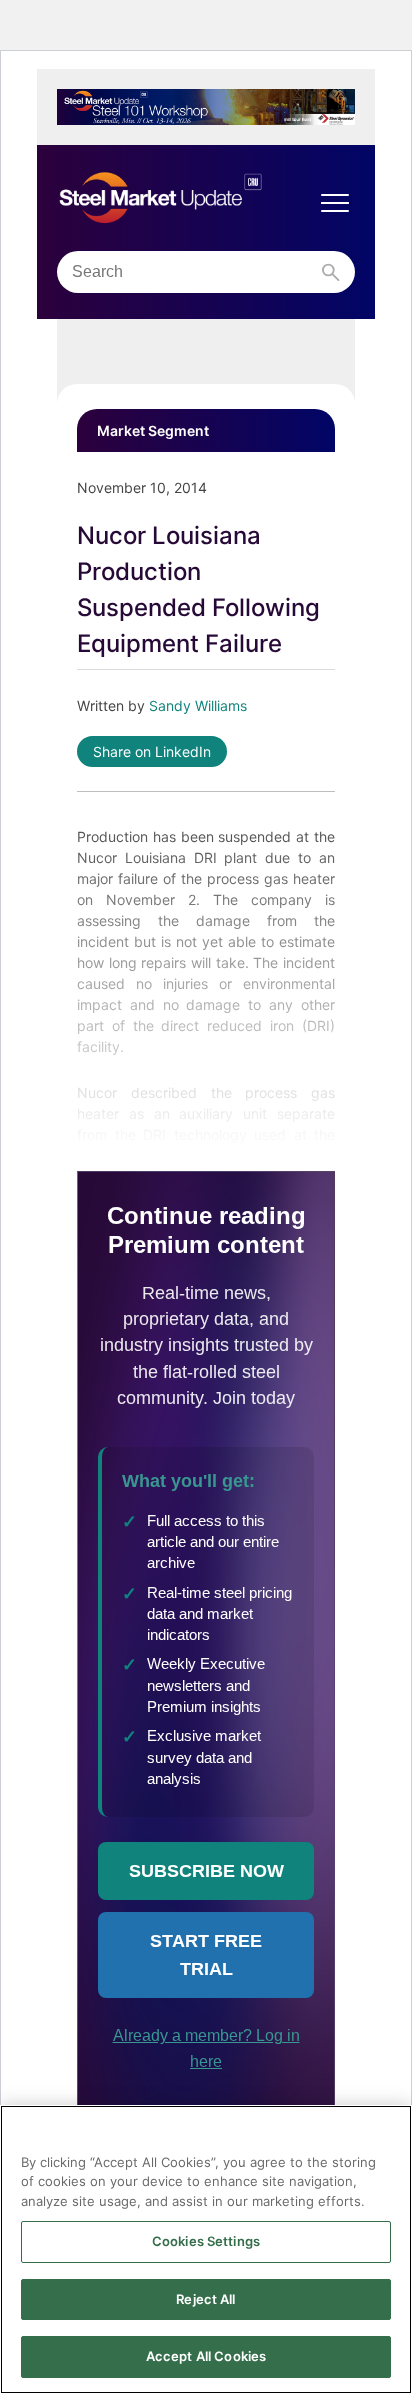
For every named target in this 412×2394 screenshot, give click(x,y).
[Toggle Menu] (335, 203)
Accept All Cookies (206, 2356)
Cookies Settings (206, 2241)
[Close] (388, 2133)
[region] (206, 2249)
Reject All (205, 2299)
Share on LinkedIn (152, 751)
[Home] (186, 198)
